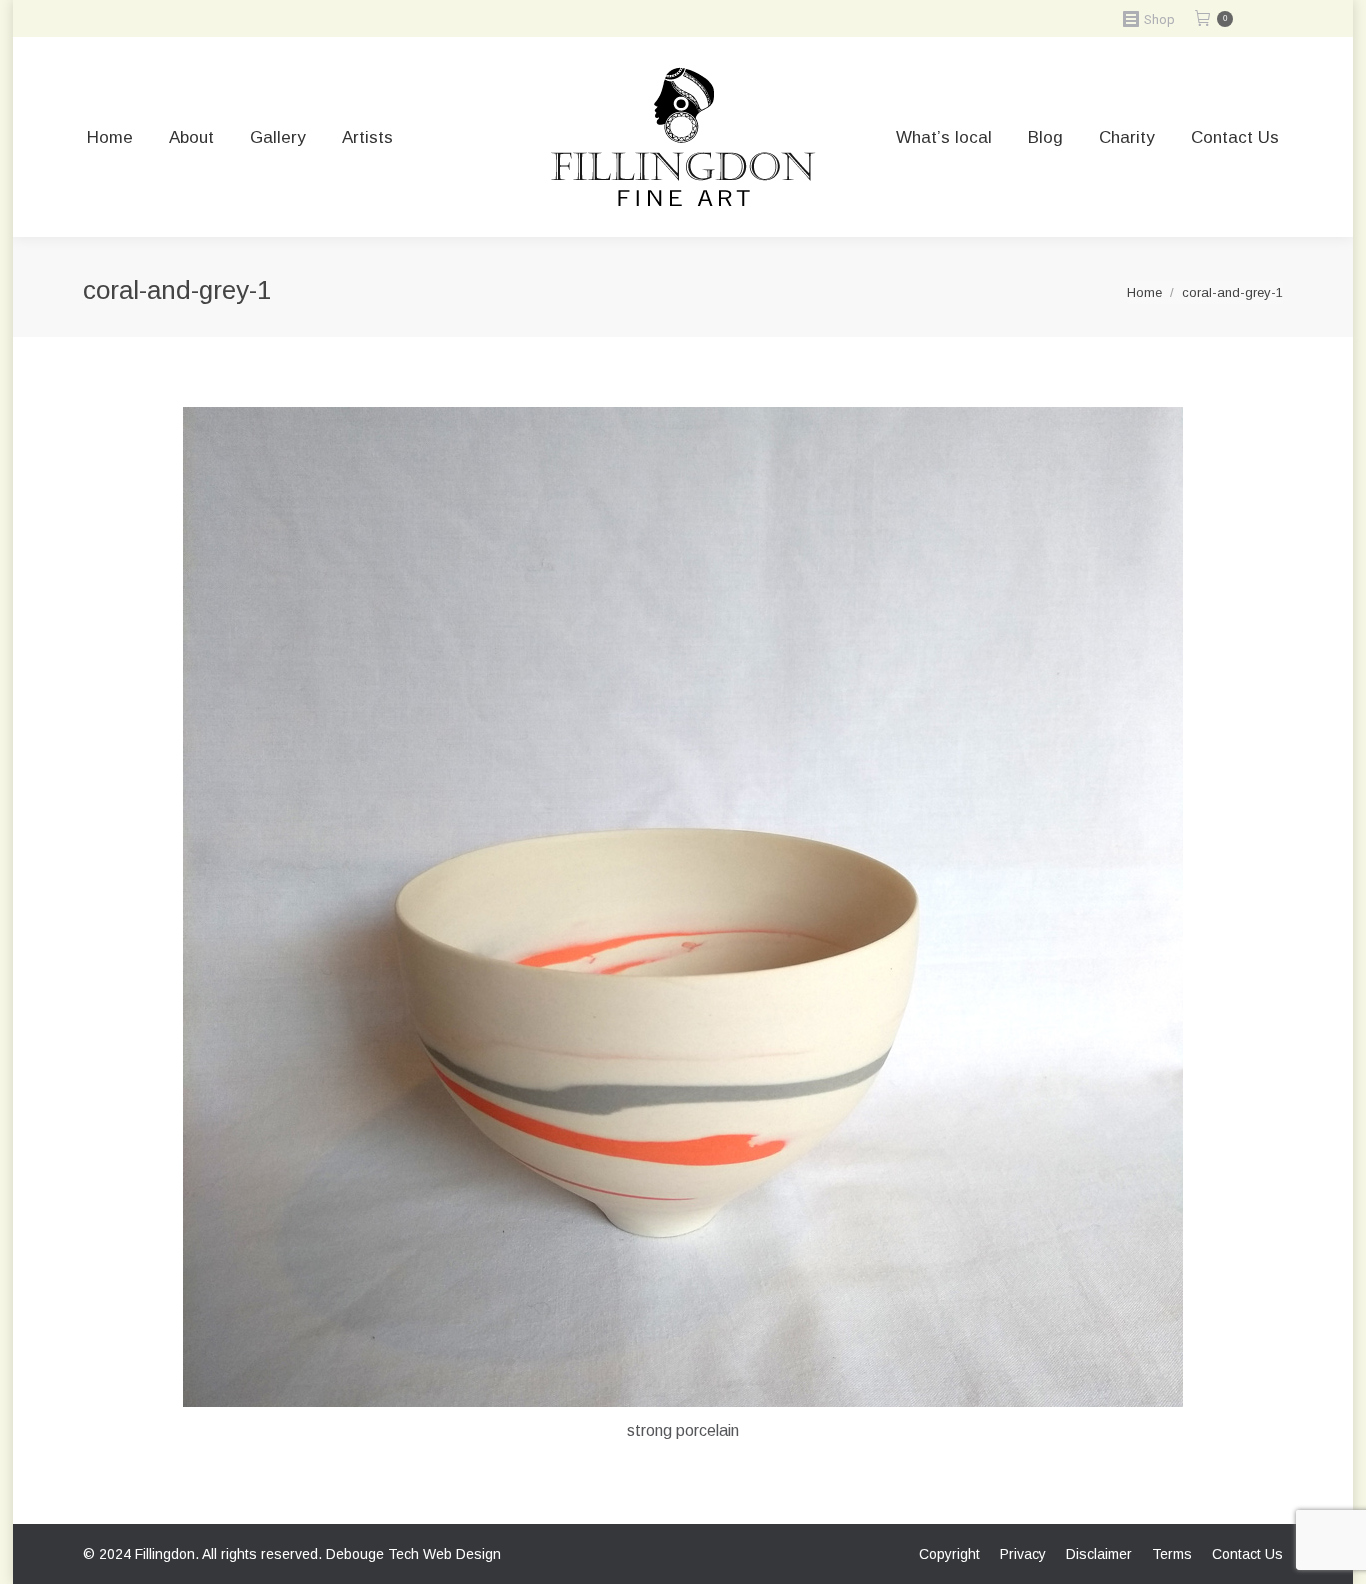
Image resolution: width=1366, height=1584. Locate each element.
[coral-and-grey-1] (683, 907)
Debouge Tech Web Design (413, 1554)
